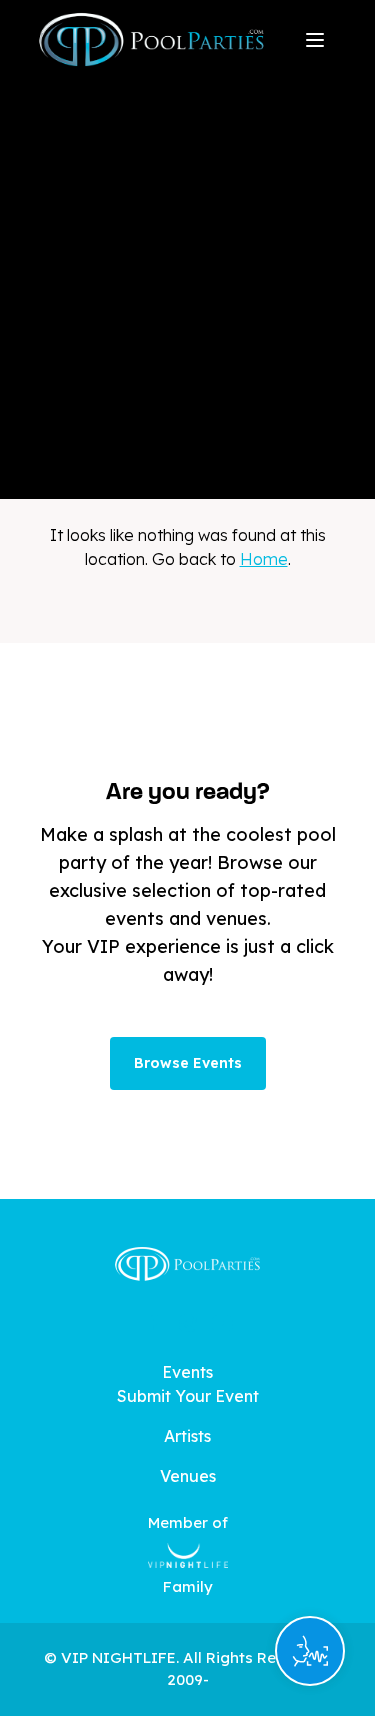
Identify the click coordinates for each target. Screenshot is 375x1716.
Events (187, 1372)
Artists (187, 1436)
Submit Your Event (188, 1396)
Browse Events (188, 1063)
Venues (188, 1476)
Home (264, 559)
